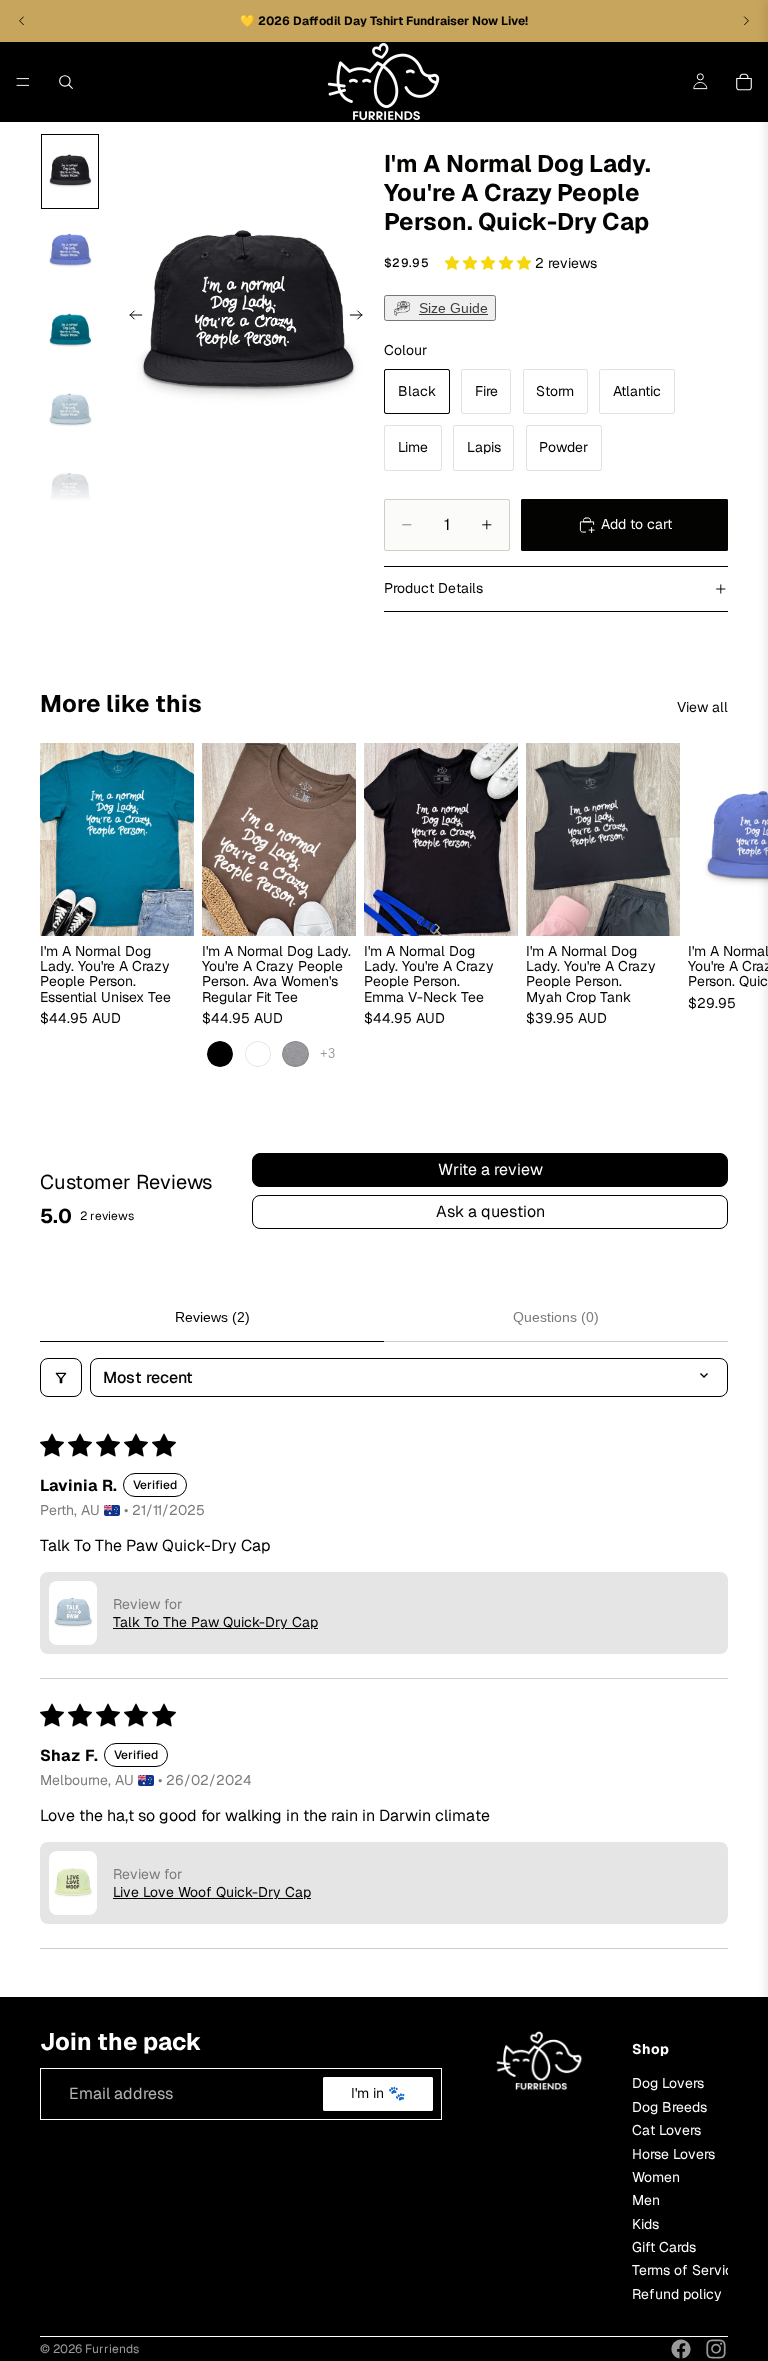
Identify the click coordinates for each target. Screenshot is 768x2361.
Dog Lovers (668, 2084)
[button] (490, 263)
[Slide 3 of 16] (70, 331)
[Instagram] (716, 2349)
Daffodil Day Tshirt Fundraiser (382, 21)
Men (646, 2201)
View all (702, 707)
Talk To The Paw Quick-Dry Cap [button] (215, 1622)
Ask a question (490, 1211)
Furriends (112, 2349)
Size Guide (453, 308)
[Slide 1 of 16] (70, 172)
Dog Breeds (669, 2107)
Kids (645, 2224)
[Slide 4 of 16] (70, 411)
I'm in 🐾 (378, 2094)
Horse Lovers (673, 2154)
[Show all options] (327, 1054)
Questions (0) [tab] (556, 1317)
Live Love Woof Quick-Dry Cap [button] (212, 1892)
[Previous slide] (130, 318)
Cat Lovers (666, 2131)
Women (656, 2177)
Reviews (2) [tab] (212, 1317)
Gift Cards (664, 2247)
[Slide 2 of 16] (70, 251)
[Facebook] (681, 2349)
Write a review (490, 1169)
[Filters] (61, 1377)
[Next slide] (362, 318)
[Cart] (744, 82)
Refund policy (677, 2294)
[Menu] (23, 82)
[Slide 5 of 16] (70, 490)
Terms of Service (686, 2271)
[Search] (66, 82)
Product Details (433, 588)
